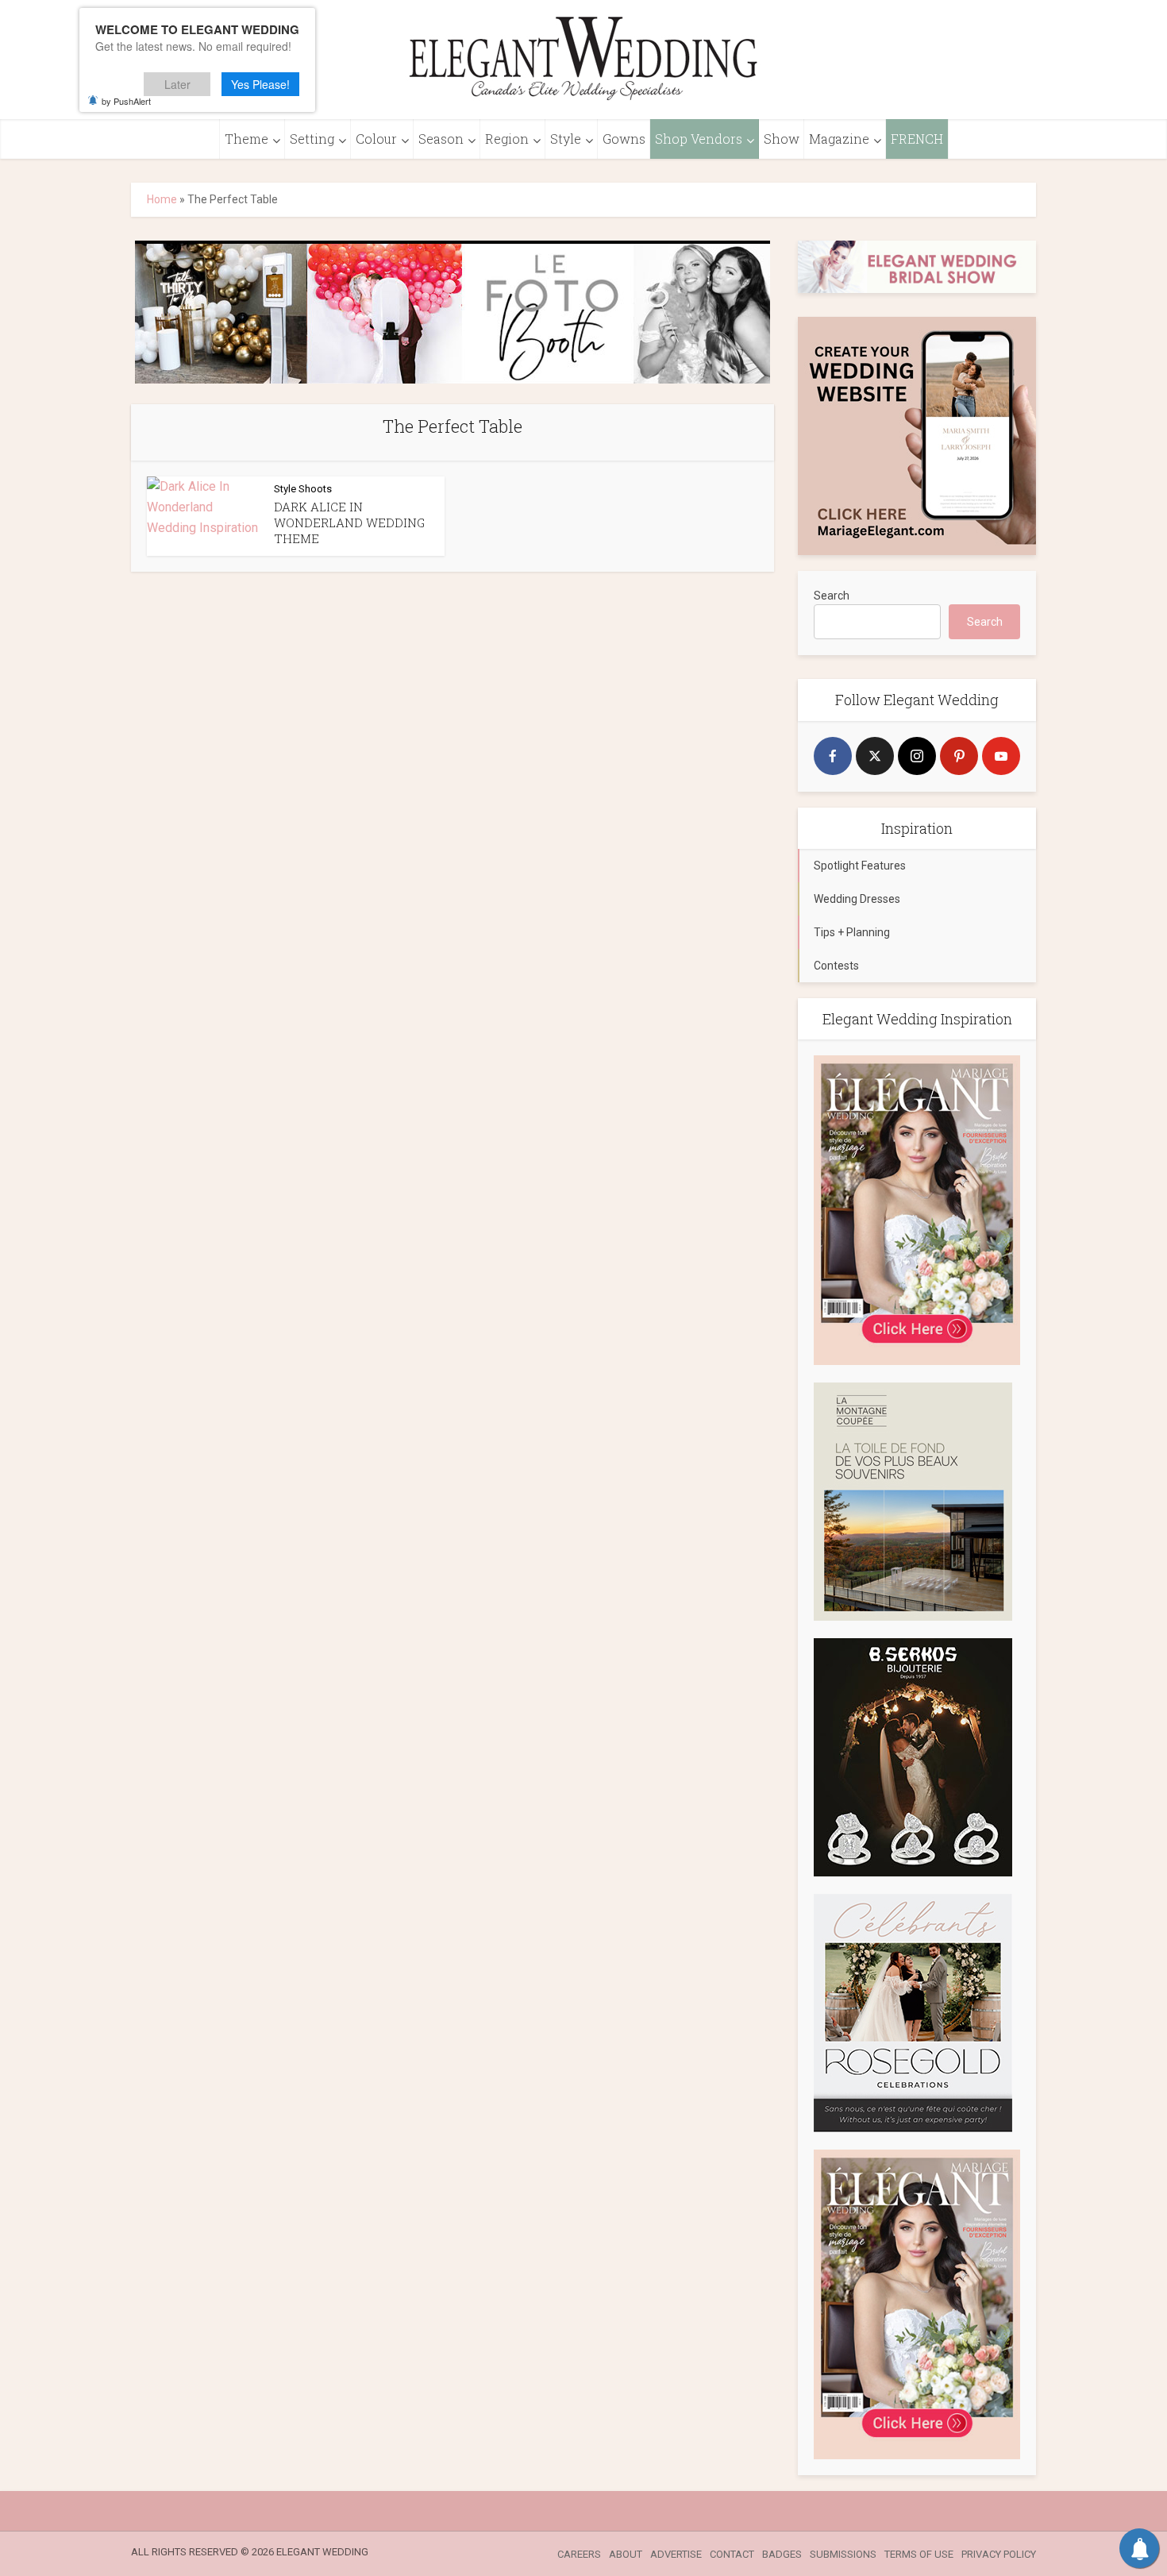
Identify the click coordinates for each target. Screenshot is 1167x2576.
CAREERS (579, 2554)
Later (177, 84)
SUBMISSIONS (843, 2554)
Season (441, 139)
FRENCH (917, 139)
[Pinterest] (959, 756)
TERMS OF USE (919, 2554)
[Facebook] (833, 756)
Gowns (624, 139)
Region (507, 139)
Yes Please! (260, 84)
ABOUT (626, 2554)
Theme (246, 139)
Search (832, 596)
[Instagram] (917, 756)
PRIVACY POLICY (999, 2554)
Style (566, 139)
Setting (312, 139)
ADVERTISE (676, 2554)
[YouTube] (1001, 756)
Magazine (839, 139)
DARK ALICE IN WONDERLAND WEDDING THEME (349, 523)
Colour (376, 139)
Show (782, 139)
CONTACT (732, 2554)
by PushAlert (126, 101)
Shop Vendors (699, 139)
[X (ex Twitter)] (875, 756)
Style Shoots (303, 489)
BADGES (782, 2554)
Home (162, 199)
